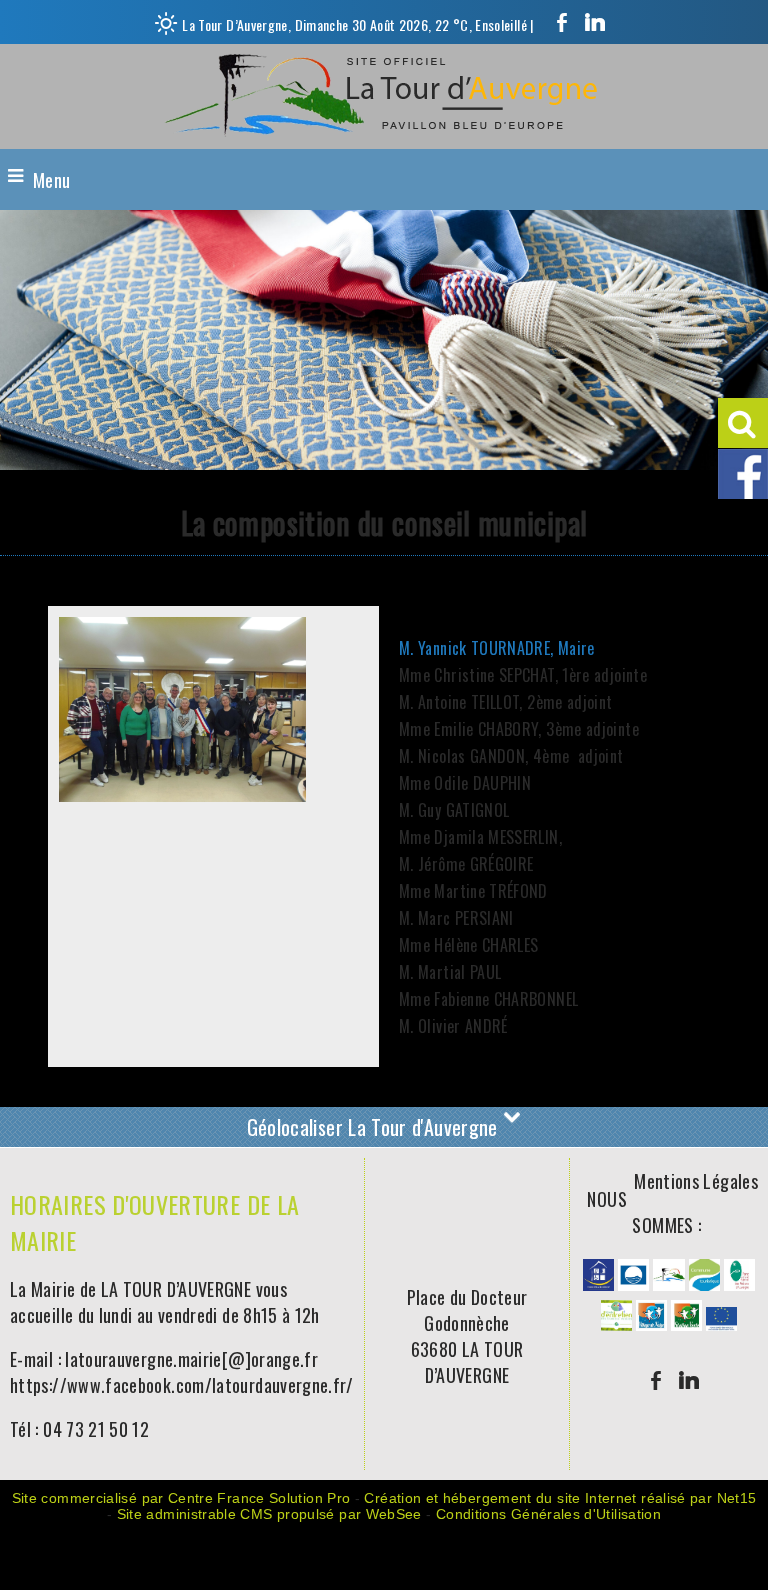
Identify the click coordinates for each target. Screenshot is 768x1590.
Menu (51, 180)
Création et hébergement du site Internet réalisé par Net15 (560, 1498)
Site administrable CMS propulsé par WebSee (269, 1514)
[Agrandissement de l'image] (598, 1283)
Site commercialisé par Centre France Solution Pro (181, 1498)
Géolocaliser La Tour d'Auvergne (375, 1127)
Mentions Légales (696, 1181)
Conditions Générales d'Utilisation (548, 1514)
